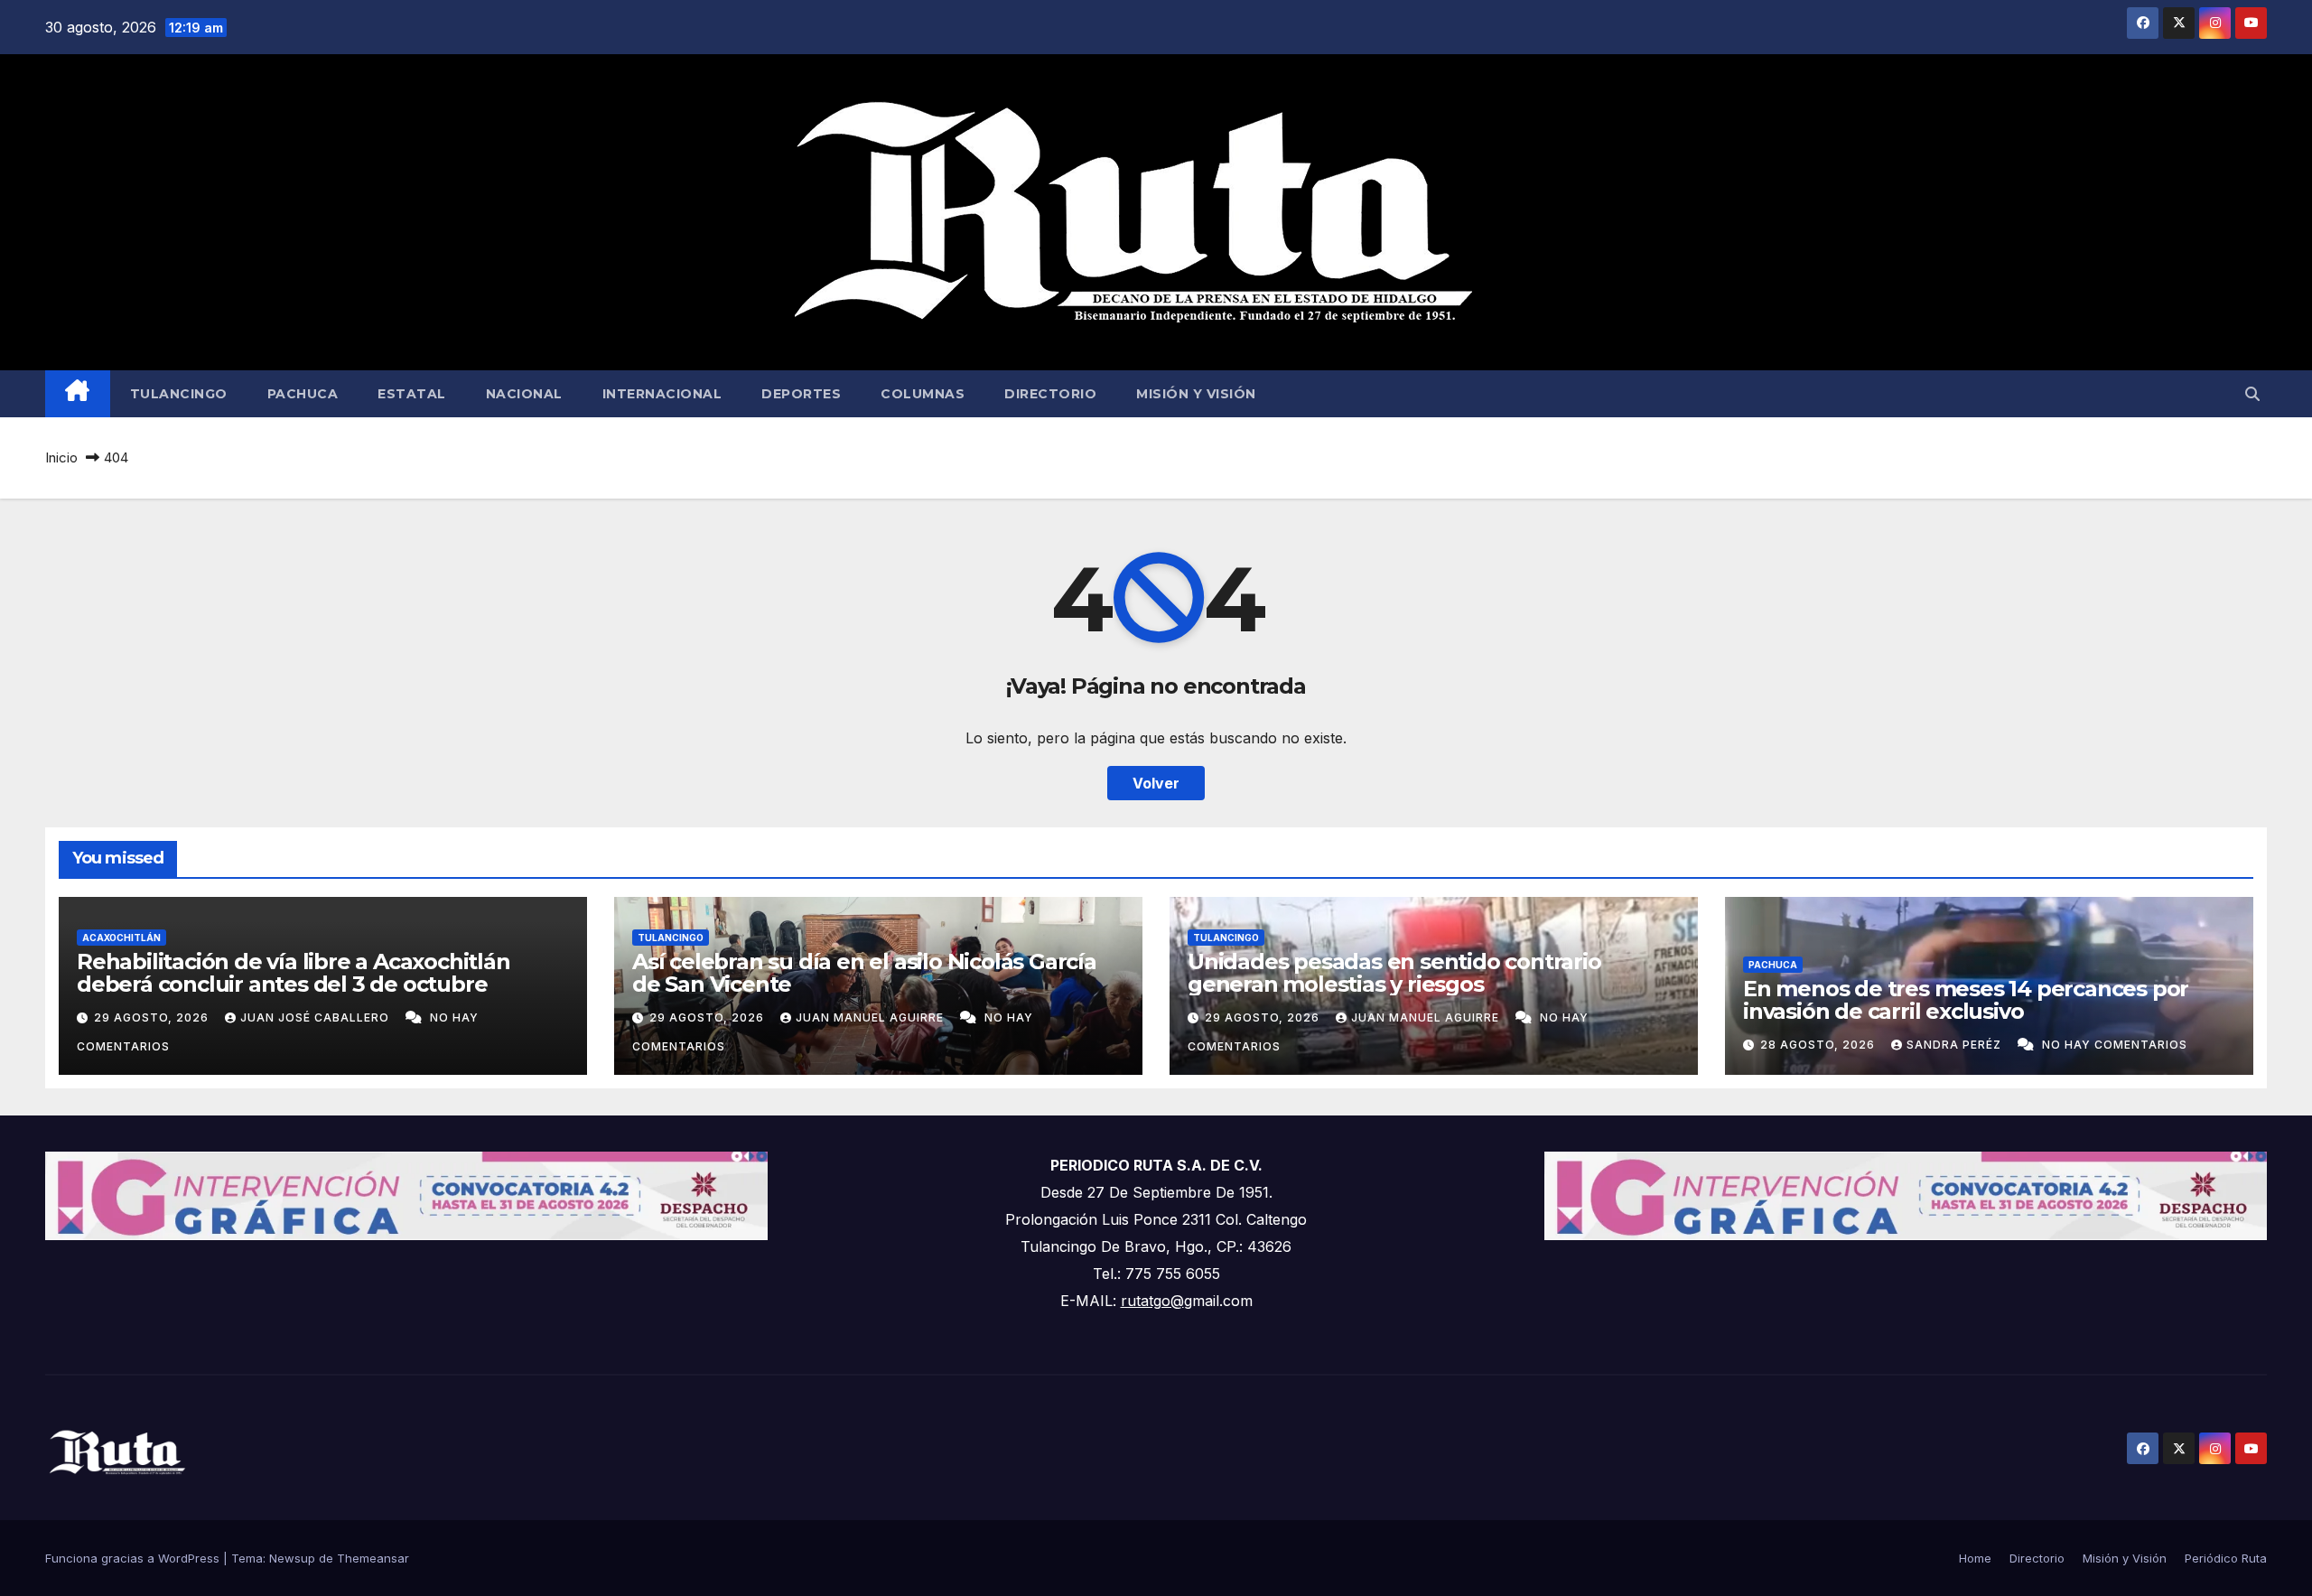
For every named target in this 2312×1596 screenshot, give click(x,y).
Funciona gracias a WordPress (134, 1558)
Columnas (923, 394)
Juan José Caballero (317, 1017)
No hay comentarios (2115, 1045)
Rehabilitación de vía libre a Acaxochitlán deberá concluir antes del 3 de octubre (294, 973)
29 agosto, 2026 (153, 1017)
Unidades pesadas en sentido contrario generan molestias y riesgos (1394, 973)
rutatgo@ (1152, 1301)
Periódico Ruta (2226, 1558)
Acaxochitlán (121, 938)
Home (1975, 1558)
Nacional (524, 394)
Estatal (412, 394)
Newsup (292, 1558)
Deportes (801, 394)
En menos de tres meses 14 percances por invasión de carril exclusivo (1966, 1000)
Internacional (662, 394)
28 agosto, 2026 (1819, 1045)
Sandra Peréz (1956, 1045)
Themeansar (373, 1558)
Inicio (61, 457)
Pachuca (303, 394)
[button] (2252, 394)
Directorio (1050, 394)
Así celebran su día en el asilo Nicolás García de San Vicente (864, 973)
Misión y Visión (1196, 394)
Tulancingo (179, 394)
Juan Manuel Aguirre (872, 1017)
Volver (1156, 783)
